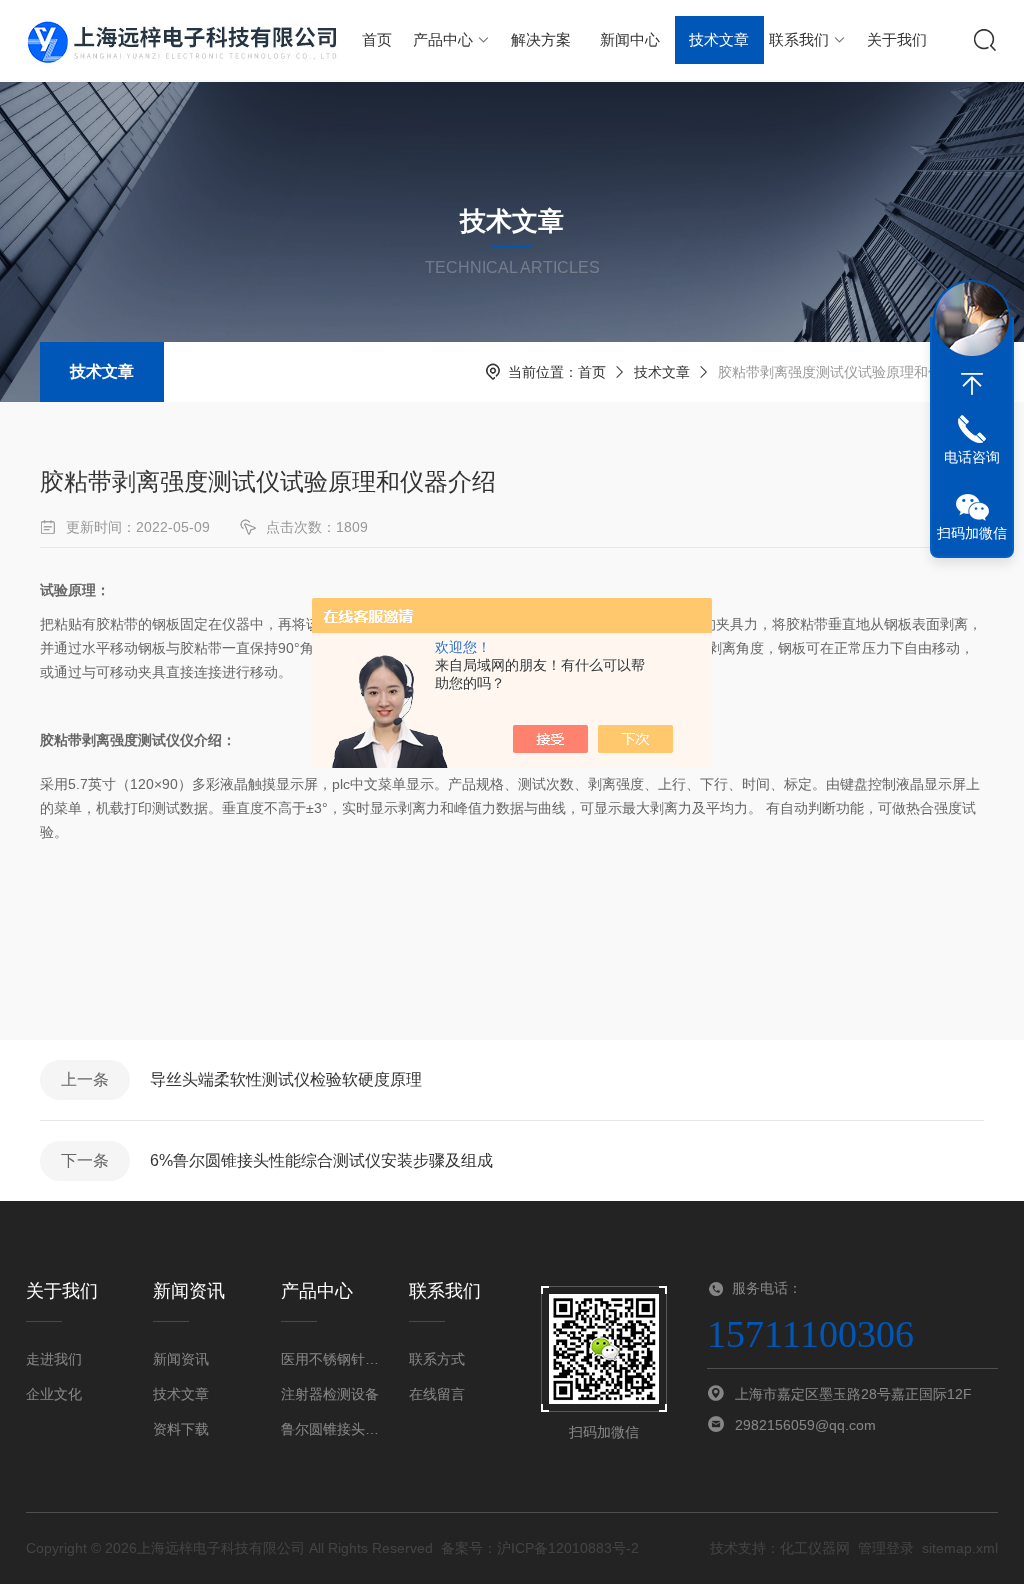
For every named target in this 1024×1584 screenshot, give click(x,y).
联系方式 (437, 1359)
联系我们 (799, 39)
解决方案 (541, 39)
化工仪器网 (815, 1548)
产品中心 (443, 39)
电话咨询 (972, 457)
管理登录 (886, 1548)
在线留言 (437, 1394)
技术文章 (719, 39)
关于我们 (897, 39)
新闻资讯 (181, 1359)
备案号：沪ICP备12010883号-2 (540, 1548)
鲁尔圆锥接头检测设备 (332, 1429)
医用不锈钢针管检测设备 (332, 1359)
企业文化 (54, 1394)
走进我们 (54, 1359)
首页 (377, 39)
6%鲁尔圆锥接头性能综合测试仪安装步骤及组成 (321, 1160)
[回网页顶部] (972, 384)
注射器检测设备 (330, 1394)
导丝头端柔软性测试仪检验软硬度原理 (286, 1079)
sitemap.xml (960, 1548)
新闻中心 (630, 39)
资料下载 (181, 1429)
